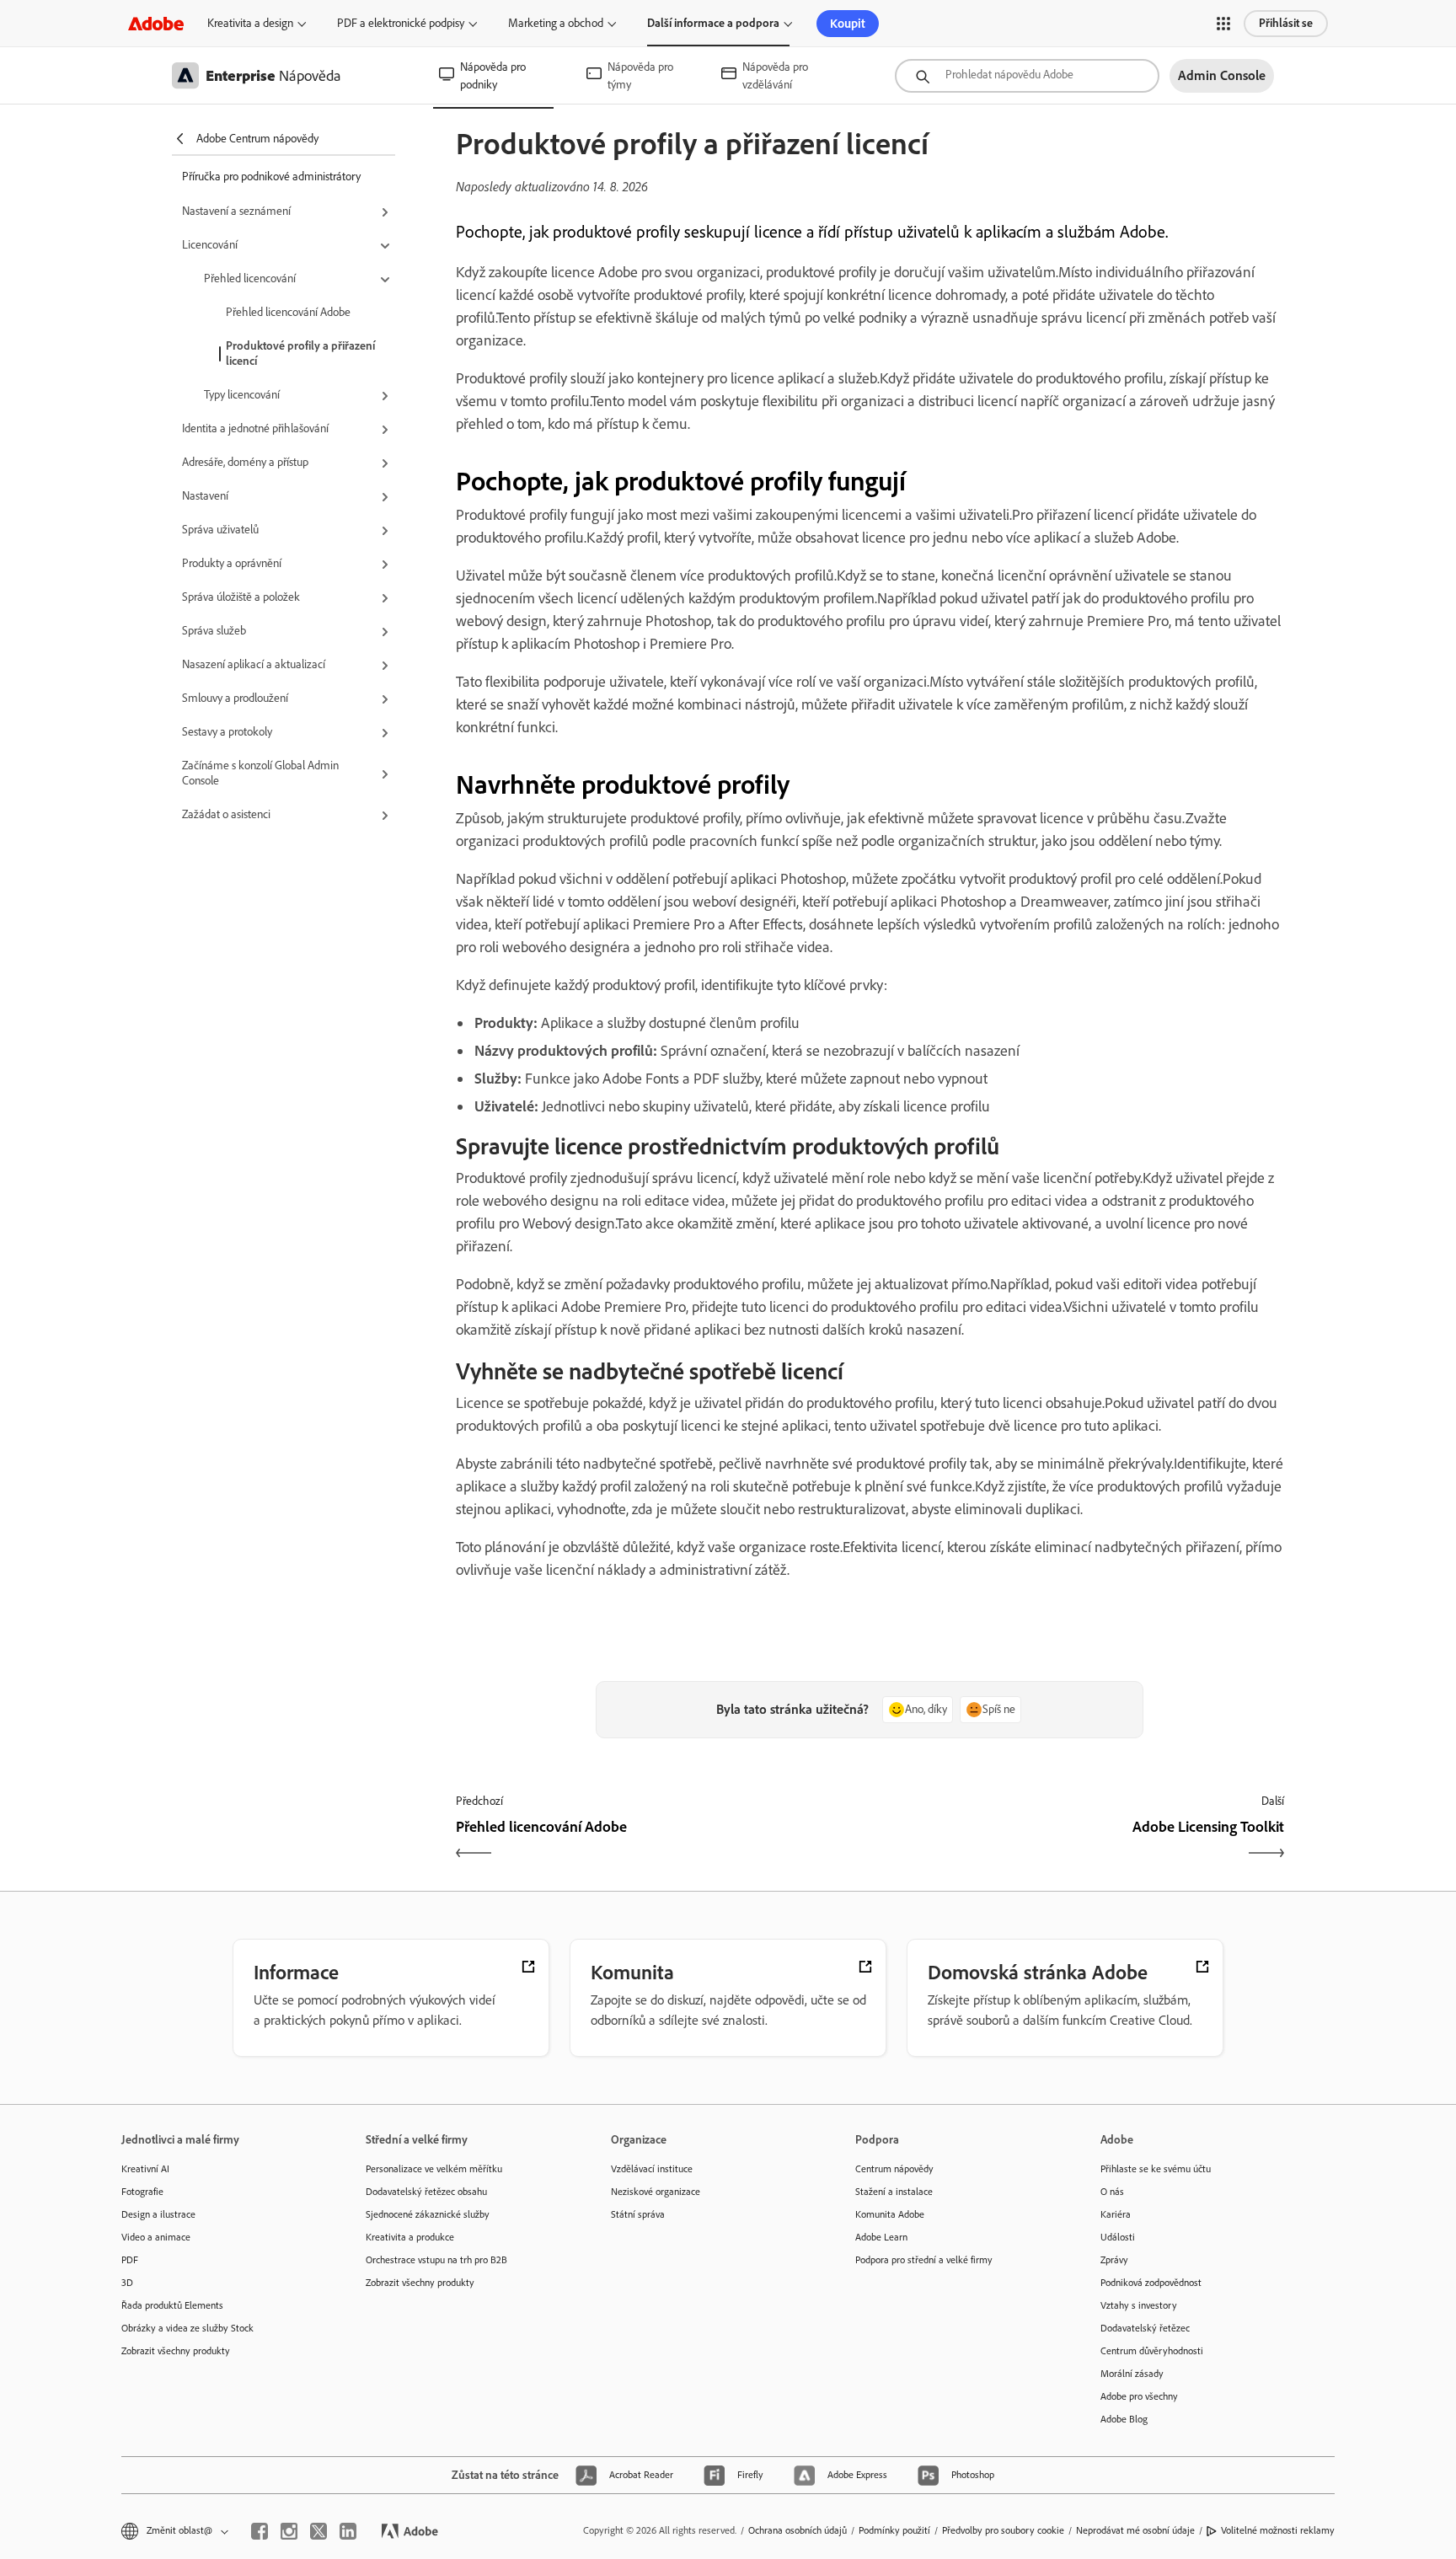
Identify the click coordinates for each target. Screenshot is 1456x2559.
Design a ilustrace (158, 2214)
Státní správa (638, 2214)
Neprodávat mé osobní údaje (1135, 2530)
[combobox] (1027, 76)
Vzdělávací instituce (652, 2169)
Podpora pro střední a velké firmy (924, 2260)
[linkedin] (348, 2531)
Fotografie (142, 2192)
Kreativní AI (145, 2169)
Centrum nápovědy (894, 2169)
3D (127, 2283)
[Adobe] (156, 23)
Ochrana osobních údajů (798, 2530)
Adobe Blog (1124, 2419)
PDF (130, 2260)
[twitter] (318, 2531)
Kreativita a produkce (410, 2237)
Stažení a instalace (894, 2192)
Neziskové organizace (656, 2192)
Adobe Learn (881, 2237)
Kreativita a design (250, 23)
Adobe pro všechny (1139, 2396)
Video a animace (156, 2237)
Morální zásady (1132, 2374)
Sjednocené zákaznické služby (428, 2214)
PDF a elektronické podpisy (401, 23)
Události (1118, 2237)
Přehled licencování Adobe (288, 312)
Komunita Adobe (890, 2214)
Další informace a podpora (713, 23)
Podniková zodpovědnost (1151, 2283)
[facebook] (260, 2531)
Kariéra (1116, 2214)
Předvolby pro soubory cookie (1003, 2530)
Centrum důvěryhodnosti (1152, 2351)
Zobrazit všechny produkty (176, 2351)
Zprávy (1114, 2260)
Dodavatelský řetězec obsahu (426, 2192)
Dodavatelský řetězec (1145, 2328)
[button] (1223, 24)
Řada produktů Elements (172, 2305)
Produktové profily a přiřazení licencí (300, 353)
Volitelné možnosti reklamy (1278, 2530)
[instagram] (289, 2531)
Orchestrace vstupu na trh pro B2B (436, 2260)
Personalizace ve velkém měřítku (434, 2169)
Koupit (848, 24)
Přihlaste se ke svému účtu (1156, 2169)
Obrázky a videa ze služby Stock (187, 2328)
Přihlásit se (1286, 23)
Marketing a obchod (556, 23)
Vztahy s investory (1139, 2305)
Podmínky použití (894, 2530)
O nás (1112, 2192)
